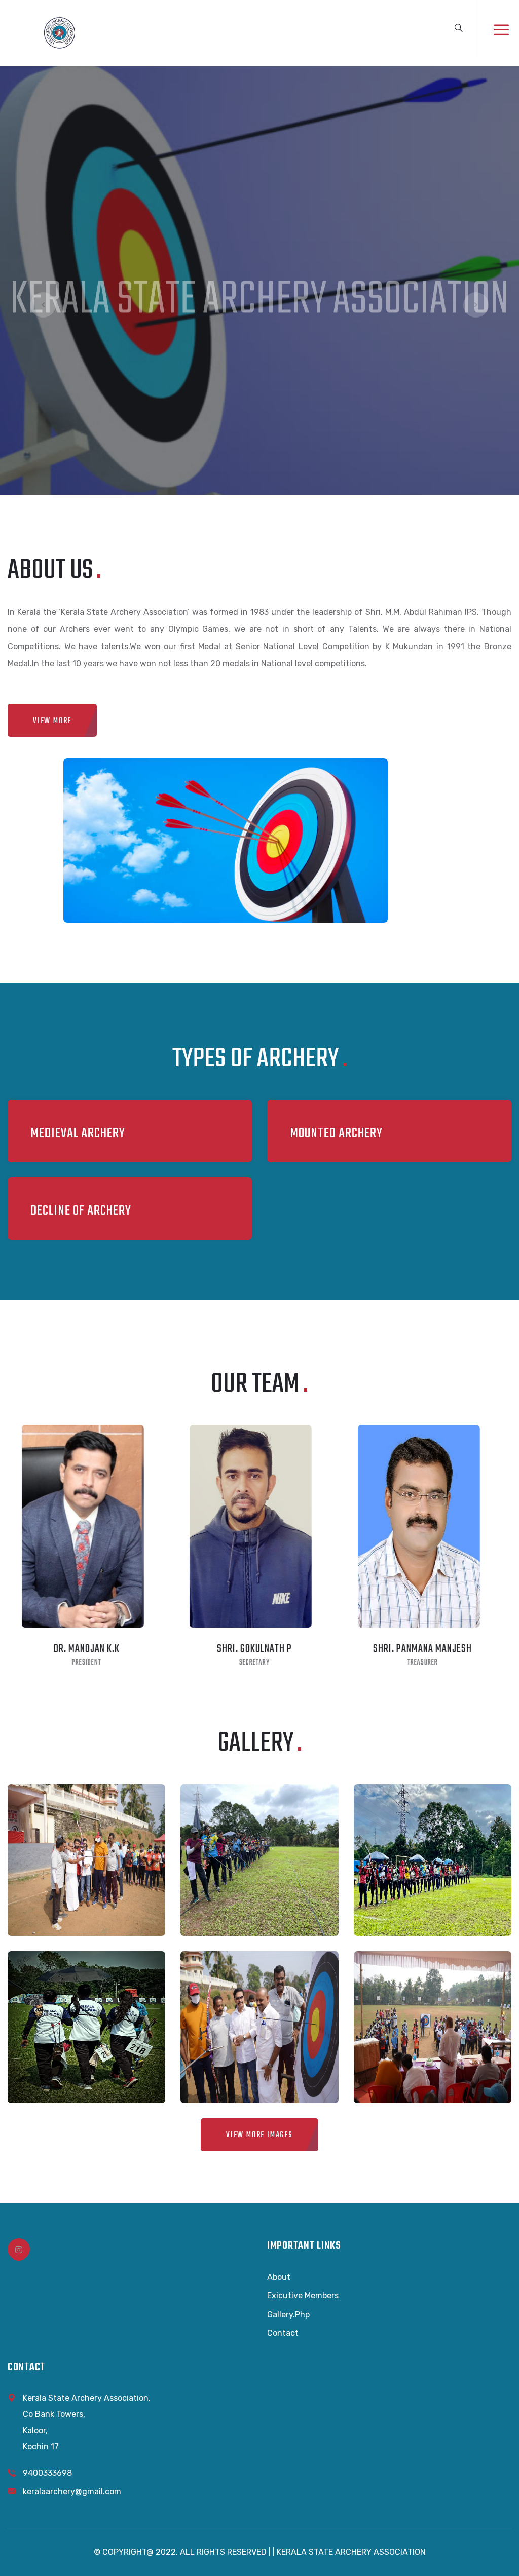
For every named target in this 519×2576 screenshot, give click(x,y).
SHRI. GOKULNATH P (248, 1649)
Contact (283, 2333)
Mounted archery (336, 1134)
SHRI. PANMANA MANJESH (416, 1649)
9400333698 (47, 2473)
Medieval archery (78, 1134)
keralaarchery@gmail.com (72, 2492)
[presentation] (43, 305)
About (279, 2277)
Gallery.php (288, 2314)
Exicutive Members (303, 2296)
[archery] (60, 32)
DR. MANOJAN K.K (81, 1649)
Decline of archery (81, 1211)
